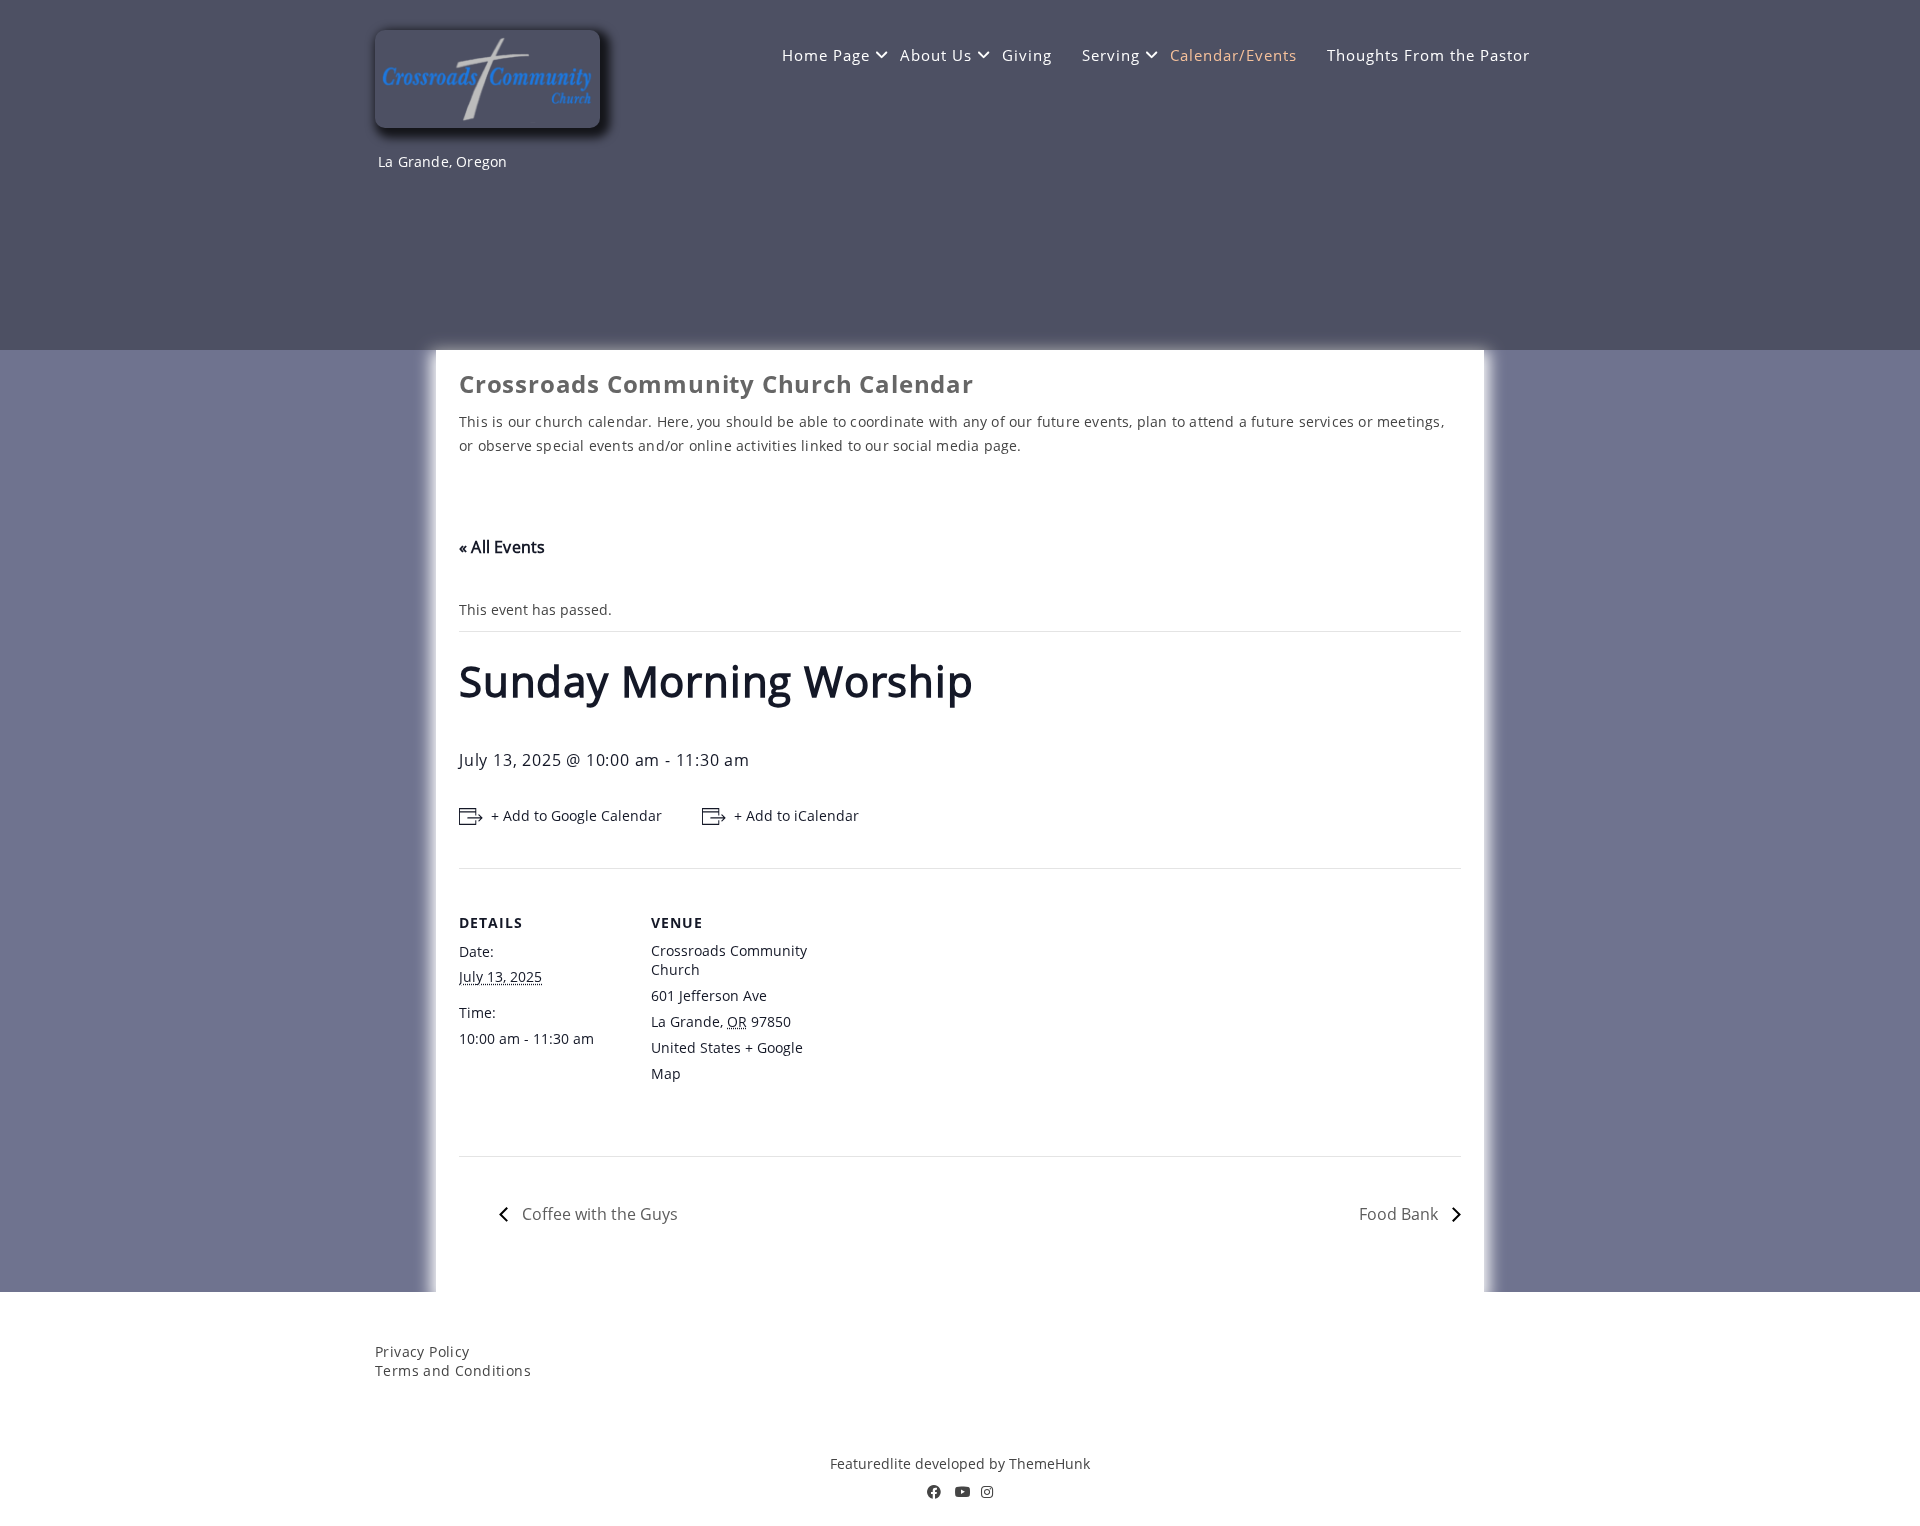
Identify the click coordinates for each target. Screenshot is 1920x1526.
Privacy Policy (422, 1351)
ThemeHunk (1049, 1463)
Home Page (826, 55)
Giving (1027, 55)
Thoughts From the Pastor (1428, 55)
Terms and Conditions (453, 1370)
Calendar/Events (1233, 55)
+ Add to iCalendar (796, 815)
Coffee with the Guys (598, 1214)
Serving (1111, 55)
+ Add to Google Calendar (576, 815)
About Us (936, 55)
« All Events (502, 547)
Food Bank (1400, 1214)
